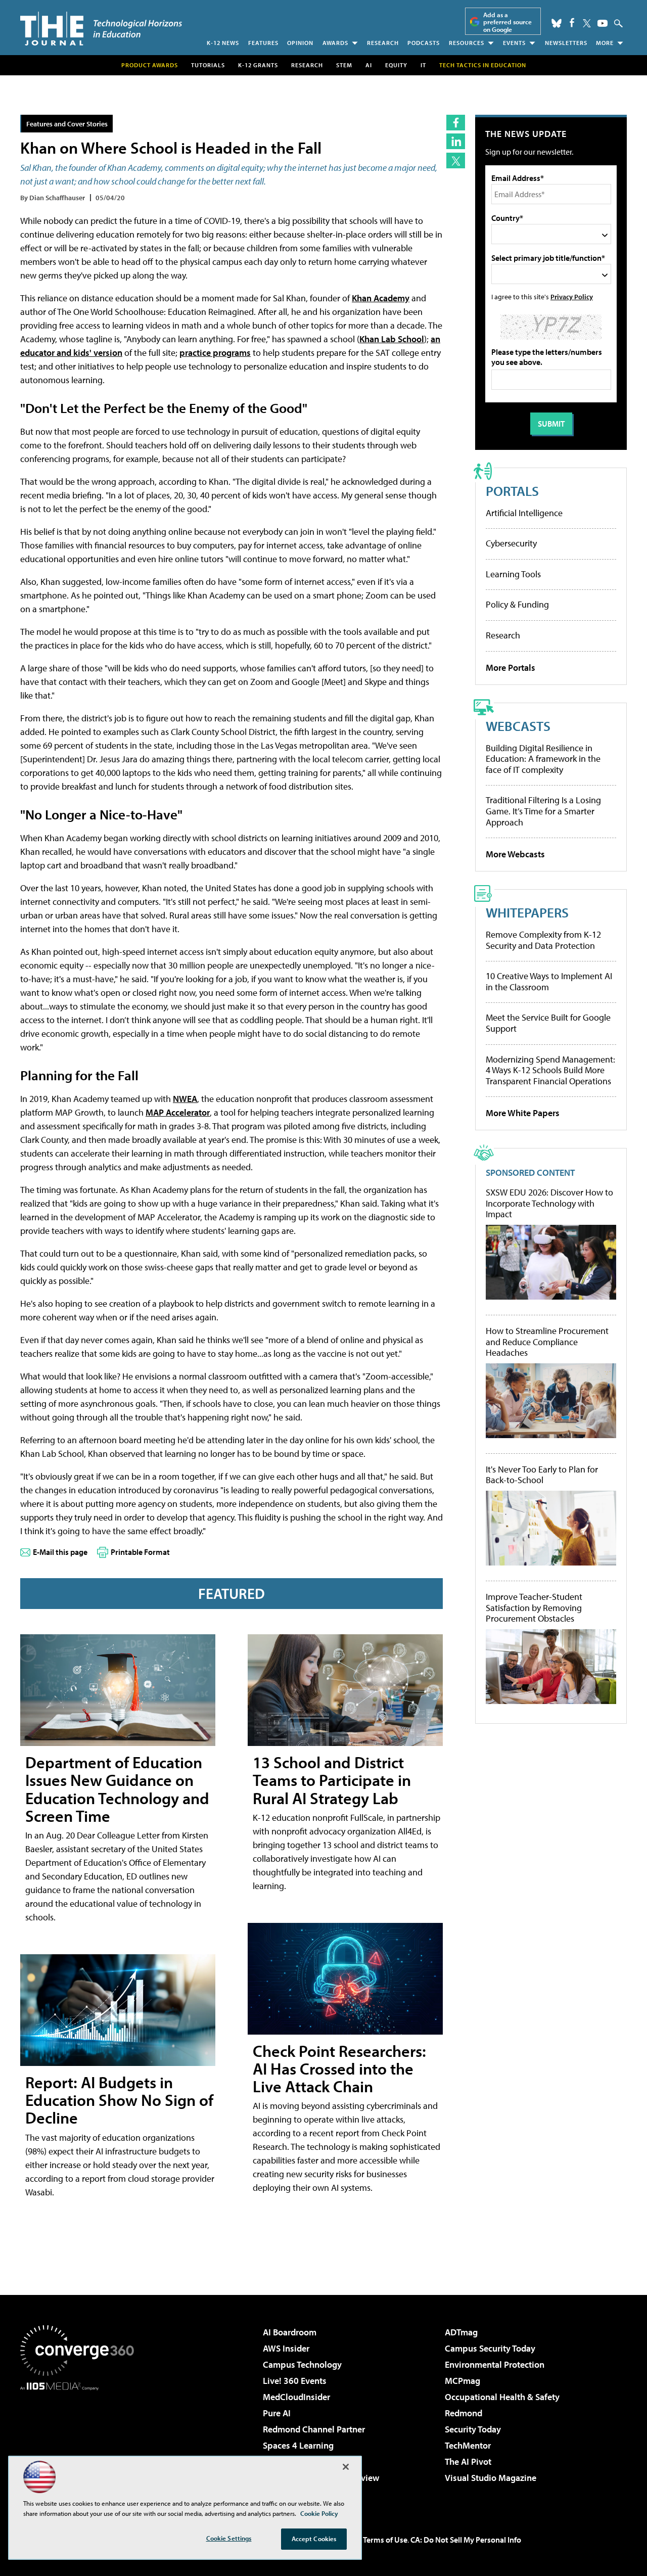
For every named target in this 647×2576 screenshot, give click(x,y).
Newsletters (566, 43)
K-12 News (223, 43)
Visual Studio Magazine (491, 2478)
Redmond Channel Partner (314, 2429)
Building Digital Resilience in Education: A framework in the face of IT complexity (543, 759)
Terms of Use (385, 2540)
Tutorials (208, 65)
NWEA (185, 1099)
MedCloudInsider (296, 2397)
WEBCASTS (518, 726)
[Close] (346, 2467)
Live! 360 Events (295, 2381)
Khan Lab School (392, 339)
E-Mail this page (60, 1552)
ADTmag (461, 2332)
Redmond (464, 2413)
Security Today (473, 2429)
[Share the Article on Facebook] (456, 123)
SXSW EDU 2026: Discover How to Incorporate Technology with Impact (549, 1203)
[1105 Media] (81, 2442)
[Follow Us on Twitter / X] (587, 23)
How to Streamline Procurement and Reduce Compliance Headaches (547, 1342)
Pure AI (277, 2413)
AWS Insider (286, 2348)
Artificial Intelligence (524, 513)
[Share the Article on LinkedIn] (456, 141)
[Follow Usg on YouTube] (603, 23)
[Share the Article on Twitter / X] (456, 160)
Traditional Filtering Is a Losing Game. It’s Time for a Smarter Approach (543, 811)
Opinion (300, 43)
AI (369, 65)
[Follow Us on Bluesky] (557, 23)
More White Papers (523, 1113)
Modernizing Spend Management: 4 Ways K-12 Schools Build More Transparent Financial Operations (550, 1070)
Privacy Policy (572, 296)
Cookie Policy (319, 2513)
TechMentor (468, 2445)
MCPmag (463, 2381)
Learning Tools (513, 574)
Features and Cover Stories (67, 124)
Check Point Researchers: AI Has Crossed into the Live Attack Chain (339, 2068)
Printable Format (140, 1552)
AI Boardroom (290, 2332)
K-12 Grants (258, 65)
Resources (467, 43)
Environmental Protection (495, 2364)
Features (263, 43)
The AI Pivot (468, 2462)
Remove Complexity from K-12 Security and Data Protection (543, 940)
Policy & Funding (517, 604)
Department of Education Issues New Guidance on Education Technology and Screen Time (117, 1789)
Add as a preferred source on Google (507, 22)
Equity (396, 65)
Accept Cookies (314, 2539)
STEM (344, 65)
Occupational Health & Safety (502, 2397)
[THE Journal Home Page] (101, 29)
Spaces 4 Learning (298, 2445)
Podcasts (424, 43)
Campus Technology (302, 2364)
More (605, 43)
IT (423, 65)
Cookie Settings (229, 2538)
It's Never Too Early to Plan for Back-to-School (542, 1475)
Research (383, 43)
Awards (335, 43)
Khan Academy (381, 298)
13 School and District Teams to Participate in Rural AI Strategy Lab (332, 1780)
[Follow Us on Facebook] (572, 22)
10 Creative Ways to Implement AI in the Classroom (549, 981)
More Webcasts (515, 854)
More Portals (511, 668)
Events (514, 43)
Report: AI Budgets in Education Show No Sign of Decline (119, 2100)
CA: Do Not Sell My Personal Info (466, 2540)
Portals (512, 491)
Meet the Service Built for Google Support (548, 1023)
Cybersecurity (511, 543)
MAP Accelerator (178, 1112)
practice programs (215, 353)
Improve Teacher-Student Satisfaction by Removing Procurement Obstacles (534, 1608)
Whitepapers (527, 912)
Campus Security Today (490, 2348)
